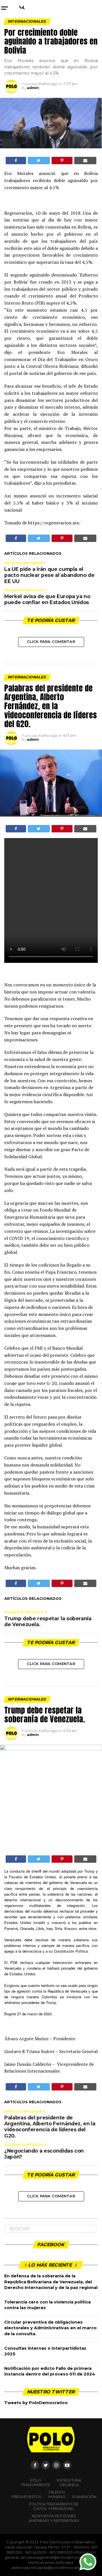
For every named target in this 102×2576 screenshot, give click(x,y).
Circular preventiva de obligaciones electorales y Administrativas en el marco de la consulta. (50, 2328)
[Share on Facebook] (16, 161)
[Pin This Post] (62, 161)
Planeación (84, 2497)
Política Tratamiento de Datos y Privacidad (54, 2506)
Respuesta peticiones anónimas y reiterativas (54, 2518)
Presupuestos (27, 2497)
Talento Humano (57, 2494)
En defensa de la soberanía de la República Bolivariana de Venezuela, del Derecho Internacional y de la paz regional (51, 2282)
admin (33, 88)
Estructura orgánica (69, 2483)
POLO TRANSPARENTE (36, 2483)
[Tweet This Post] (39, 161)
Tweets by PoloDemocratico (36, 2403)
